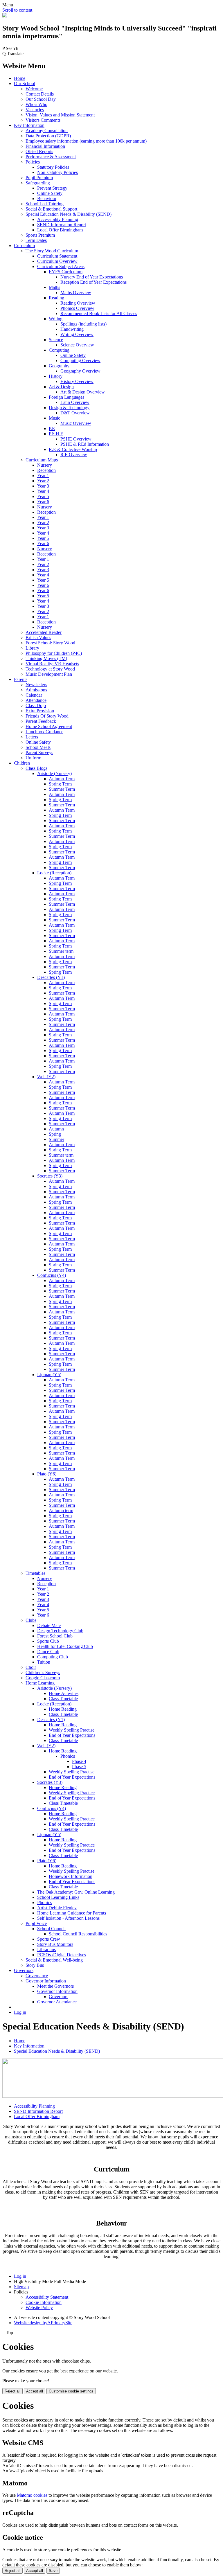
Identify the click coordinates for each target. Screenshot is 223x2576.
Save (53, 2571)
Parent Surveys (39, 753)
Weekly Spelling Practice (72, 1793)
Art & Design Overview (83, 392)
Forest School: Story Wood (50, 643)
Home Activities (64, 1693)
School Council (51, 1929)
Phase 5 (79, 1767)
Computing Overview (80, 361)
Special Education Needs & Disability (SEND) (69, 214)
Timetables (35, 1573)
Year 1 (43, 476)
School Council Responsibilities (78, 1934)
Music (54, 418)
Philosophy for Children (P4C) (54, 653)
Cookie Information (44, 2302)
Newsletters (36, 685)
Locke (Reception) (54, 873)
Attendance (36, 700)
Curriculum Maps (42, 460)
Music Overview (76, 423)
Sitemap (21, 2287)
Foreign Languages (66, 397)
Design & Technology (69, 408)
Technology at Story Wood (50, 669)
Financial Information (45, 146)
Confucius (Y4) (52, 1275)
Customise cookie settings (71, 2391)
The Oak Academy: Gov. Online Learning (76, 1892)
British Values (38, 638)
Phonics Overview (77, 308)
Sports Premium (40, 235)
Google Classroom (43, 1678)
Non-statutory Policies (57, 172)
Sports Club (48, 1641)
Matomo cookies (32, 2495)
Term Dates (36, 240)
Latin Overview (75, 402)
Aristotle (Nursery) (54, 773)
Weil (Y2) (46, 1077)
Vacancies (35, 110)
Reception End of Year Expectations (93, 282)
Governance (37, 1976)
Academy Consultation (47, 131)
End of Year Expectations (72, 1735)
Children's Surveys (43, 1672)
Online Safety (50, 193)
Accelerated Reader (44, 632)
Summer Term (62, 789)
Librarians (46, 1949)
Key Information (29, 125)
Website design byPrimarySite (43, 2323)
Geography (59, 366)
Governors (24, 1970)
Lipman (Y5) (49, 1375)
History (56, 376)
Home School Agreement (49, 726)
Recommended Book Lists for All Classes (99, 313)
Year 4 (43, 491)
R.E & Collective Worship (73, 449)
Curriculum (24, 246)
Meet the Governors (55, 1986)
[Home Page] (5, 16)
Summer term (61, 951)
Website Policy (39, 2308)
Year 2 (43, 481)
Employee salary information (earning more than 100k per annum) (86, 141)
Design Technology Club (60, 1631)
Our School (25, 83)
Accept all (35, 2391)
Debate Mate (49, 1625)
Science (56, 340)
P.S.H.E (56, 434)
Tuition (44, 1662)
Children (22, 763)
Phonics (68, 1756)
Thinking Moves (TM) (46, 658)
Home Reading (63, 1709)
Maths (54, 287)
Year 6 (43, 502)
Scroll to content (17, 10)
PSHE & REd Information (85, 444)
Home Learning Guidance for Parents (72, 1913)
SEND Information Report (62, 225)
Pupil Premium (39, 178)
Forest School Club (55, 1636)
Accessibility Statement (47, 2297)
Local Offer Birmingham (60, 230)
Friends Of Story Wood (47, 716)
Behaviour (47, 198)
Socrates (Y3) (50, 1176)
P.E (52, 428)
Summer (56, 1139)
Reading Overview (78, 303)
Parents (21, 679)
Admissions (36, 690)
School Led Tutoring (45, 204)
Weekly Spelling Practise (72, 1730)
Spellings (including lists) (83, 324)
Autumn (56, 1129)
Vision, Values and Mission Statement (60, 115)
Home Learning (40, 1683)
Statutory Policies (53, 167)
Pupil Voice (36, 1923)
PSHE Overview (76, 439)
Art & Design (61, 387)
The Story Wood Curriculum (52, 251)
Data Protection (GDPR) (48, 136)
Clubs (31, 1620)
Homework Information (71, 1876)
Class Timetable (63, 1699)
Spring (55, 1134)
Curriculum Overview (57, 261)
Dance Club (48, 1652)
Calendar (34, 695)
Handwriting (72, 329)
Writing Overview (77, 334)
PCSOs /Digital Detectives (62, 1955)
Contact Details (40, 94)
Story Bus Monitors (55, 1944)
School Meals (38, 747)
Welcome (34, 89)
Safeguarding (38, 183)
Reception (46, 470)
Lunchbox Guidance (44, 732)
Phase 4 (79, 1761)
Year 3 (43, 486)
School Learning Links (58, 1897)
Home (20, 78)
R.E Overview (74, 455)
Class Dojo (36, 705)
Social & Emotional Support (51, 209)
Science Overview (77, 345)
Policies (33, 162)
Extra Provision (40, 711)
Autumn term (61, 1510)
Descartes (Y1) (51, 977)
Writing (56, 319)
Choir (31, 1667)
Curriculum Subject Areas (61, 266)
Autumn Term (62, 779)
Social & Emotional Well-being (54, 1960)
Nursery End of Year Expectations (92, 277)
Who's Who (36, 104)
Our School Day (41, 99)
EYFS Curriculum (66, 272)
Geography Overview (80, 371)
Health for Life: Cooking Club (65, 1646)
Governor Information (46, 1981)
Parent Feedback (41, 721)
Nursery (45, 465)
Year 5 (43, 496)
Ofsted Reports (39, 151)
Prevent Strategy (52, 188)
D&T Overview (75, 413)
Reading (56, 298)
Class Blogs (36, 768)
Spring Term (60, 784)
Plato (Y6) (47, 1474)
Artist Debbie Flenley (57, 1908)
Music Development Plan (49, 674)
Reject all (12, 2391)
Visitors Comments (43, 120)
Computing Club (53, 1657)
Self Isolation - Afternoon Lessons (68, 1918)
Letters (32, 737)
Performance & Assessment (51, 157)
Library (32, 648)
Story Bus (35, 1965)
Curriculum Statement (57, 256)
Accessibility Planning (58, 219)
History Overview (77, 381)
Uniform (33, 758)
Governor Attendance (57, 2002)
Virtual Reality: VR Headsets (52, 664)
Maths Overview (76, 293)
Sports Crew (49, 1939)
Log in (20, 2012)
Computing (59, 350)
